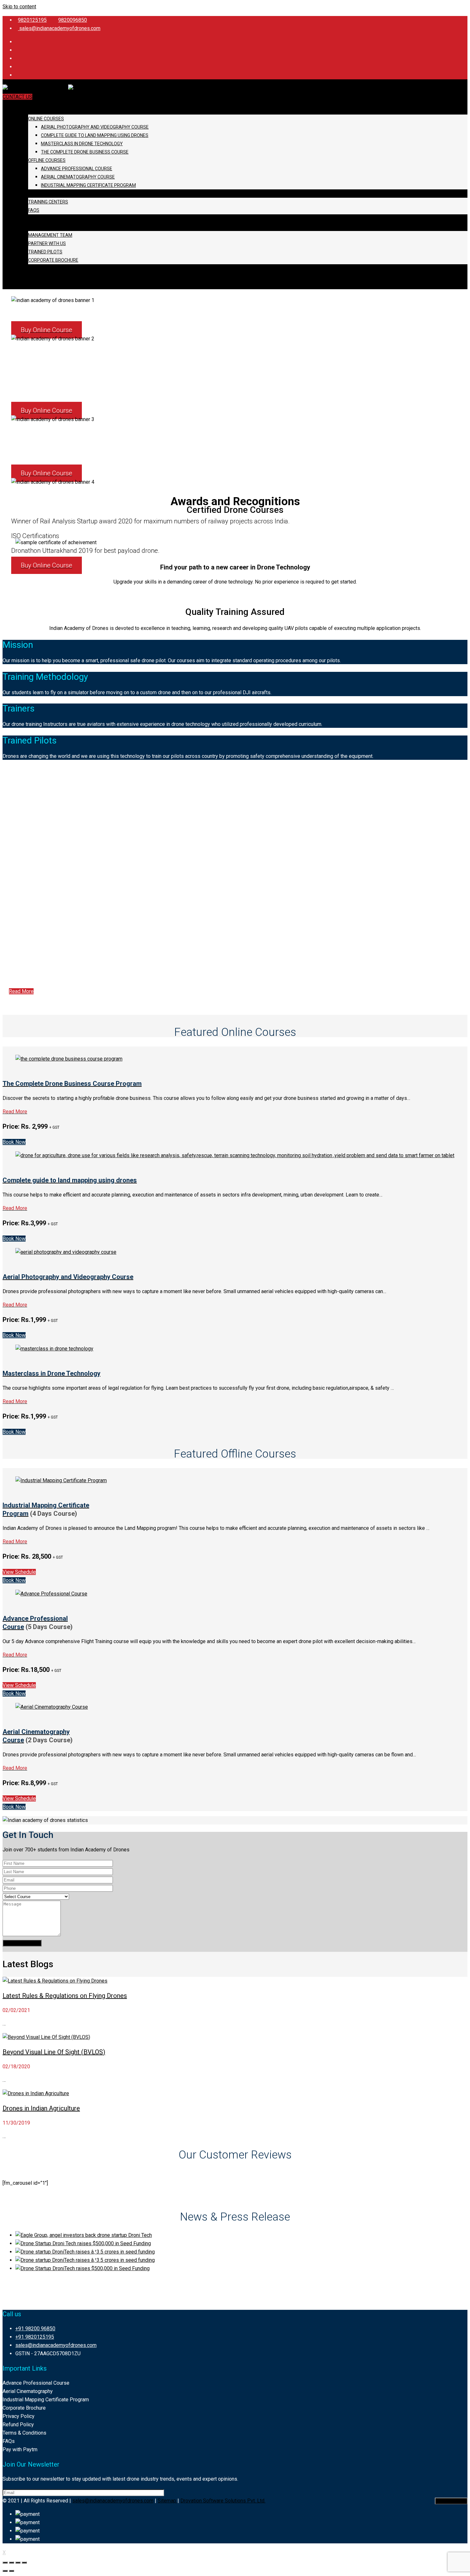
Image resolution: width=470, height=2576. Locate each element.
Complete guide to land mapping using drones (95, 135)
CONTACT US (17, 97)
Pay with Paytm (20, 2449)
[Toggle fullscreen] (18, 2563)
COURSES (26, 110)
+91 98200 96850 (35, 2329)
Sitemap (168, 2501)
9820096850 (73, 20)
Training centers (48, 202)
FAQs (34, 210)
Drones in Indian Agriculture (41, 2108)
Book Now (14, 1142)
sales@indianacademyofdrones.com (59, 28)
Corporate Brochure (24, 2408)
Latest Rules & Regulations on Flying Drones (65, 1996)
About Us (27, 227)
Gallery (26, 219)
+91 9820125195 (35, 2337)
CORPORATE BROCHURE (53, 260)
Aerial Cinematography (28, 2391)
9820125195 (32, 20)
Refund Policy (18, 2425)
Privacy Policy (19, 2416)
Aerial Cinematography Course (78, 177)
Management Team (50, 235)
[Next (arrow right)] (12, 2571)
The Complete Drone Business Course (85, 152)
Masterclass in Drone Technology (82, 144)
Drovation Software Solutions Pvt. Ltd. (223, 2501)
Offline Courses (47, 160)
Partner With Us (47, 243)
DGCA (22, 277)
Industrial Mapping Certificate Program (88, 185)
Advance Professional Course (77, 169)
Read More (21, 991)
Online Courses (46, 119)
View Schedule (19, 1572)
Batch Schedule (36, 194)
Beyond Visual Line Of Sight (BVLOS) (54, 2052)
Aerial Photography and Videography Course (95, 127)
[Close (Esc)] (5, 2563)
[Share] (12, 2563)
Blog (22, 268)
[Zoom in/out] (24, 2563)
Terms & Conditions (24, 2433)
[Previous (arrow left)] (5, 2571)
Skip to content (19, 7)
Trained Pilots (45, 252)
